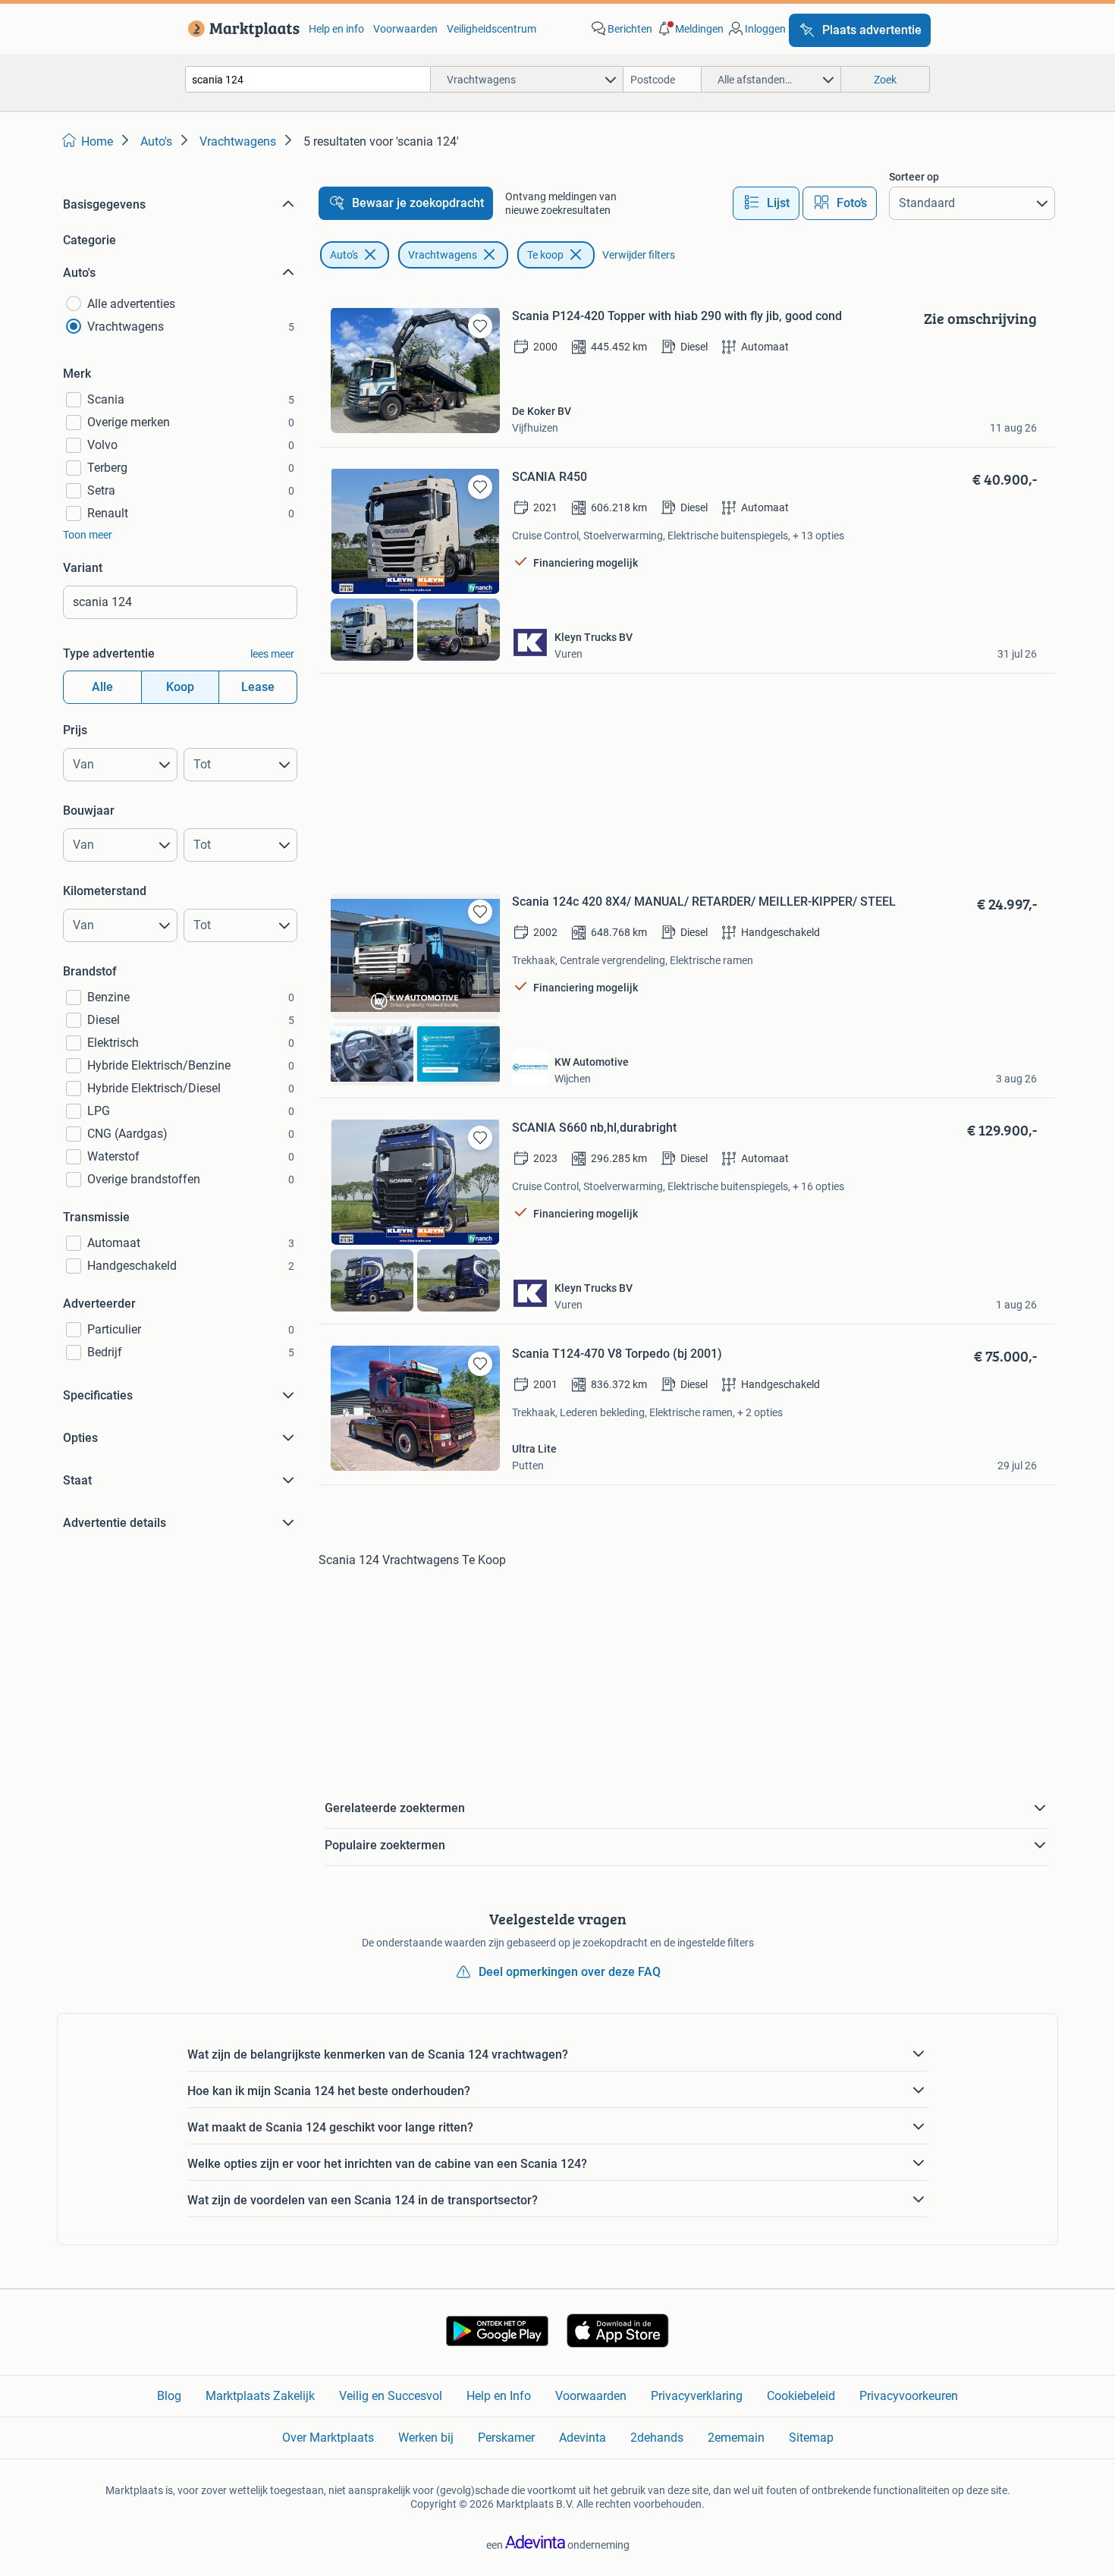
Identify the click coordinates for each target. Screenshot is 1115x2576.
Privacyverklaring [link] (697, 2396)
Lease (258, 687)
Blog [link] (169, 2396)
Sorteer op (914, 177)
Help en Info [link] (499, 2396)
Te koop (545, 255)
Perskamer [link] (506, 2438)
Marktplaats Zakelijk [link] (260, 2396)
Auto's (344, 255)
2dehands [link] (657, 2438)
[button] (689, 29)
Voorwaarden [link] (405, 29)
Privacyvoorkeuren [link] (909, 2396)
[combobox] (308, 79)
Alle (102, 687)
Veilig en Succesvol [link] (391, 2396)
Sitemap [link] (811, 2438)
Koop (180, 687)
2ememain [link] (736, 2438)
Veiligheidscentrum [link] (492, 29)
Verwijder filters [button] (639, 255)
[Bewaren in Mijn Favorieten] (480, 326)
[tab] (766, 203)
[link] (241, 29)
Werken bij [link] (426, 2438)
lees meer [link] (272, 654)
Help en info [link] (336, 29)
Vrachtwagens (443, 255)
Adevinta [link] (583, 2438)
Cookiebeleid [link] (801, 2396)
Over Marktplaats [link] (328, 2438)
